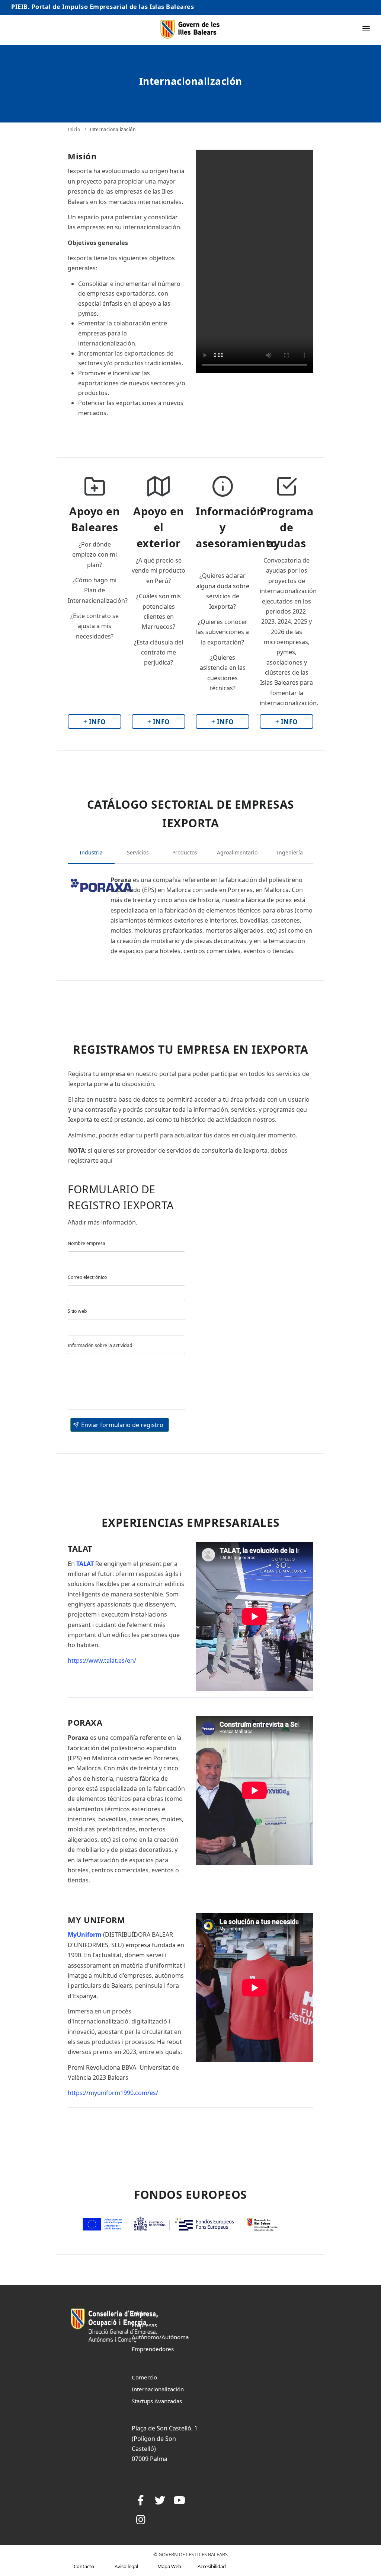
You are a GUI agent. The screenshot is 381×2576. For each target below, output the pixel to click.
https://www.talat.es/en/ (102, 1660)
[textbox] (127, 1259)
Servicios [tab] (138, 852)
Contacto (84, 2566)
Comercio (144, 2377)
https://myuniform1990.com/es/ (113, 2093)
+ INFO (95, 722)
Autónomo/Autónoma (160, 2337)
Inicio (74, 129)
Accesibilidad (212, 2566)
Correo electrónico (87, 1277)
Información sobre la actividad (100, 1345)
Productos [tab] (185, 852)
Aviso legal (126, 2566)
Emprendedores (153, 2349)
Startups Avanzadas (157, 2401)
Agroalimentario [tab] (237, 852)
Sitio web (77, 1311)
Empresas (144, 2325)
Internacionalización (113, 129)
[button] (120, 1425)
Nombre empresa (87, 1243)
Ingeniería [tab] (290, 852)
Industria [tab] (91, 852)
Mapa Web (169, 2566)
